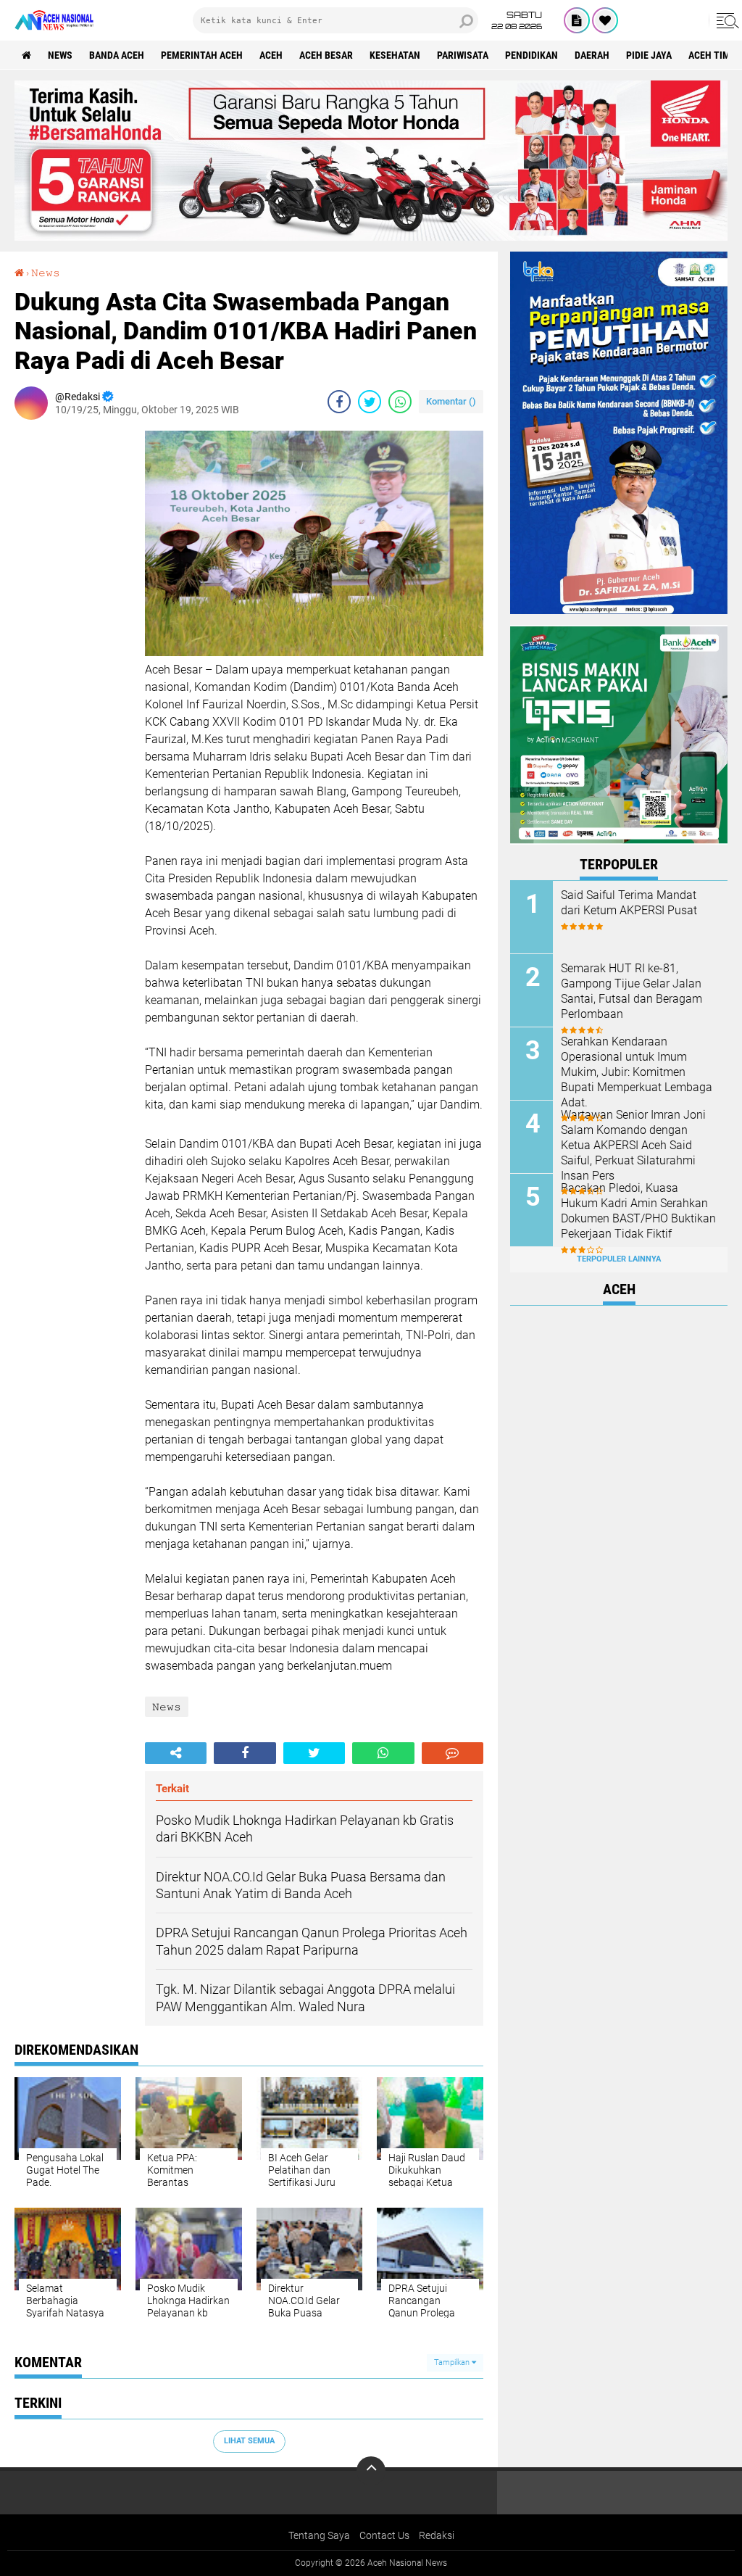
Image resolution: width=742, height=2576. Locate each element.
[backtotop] (371, 2471)
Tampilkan (453, 2362)
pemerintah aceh (202, 55)
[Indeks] (577, 20)
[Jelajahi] (725, 20)
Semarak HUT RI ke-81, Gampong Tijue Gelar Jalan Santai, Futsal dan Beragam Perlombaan (631, 991)
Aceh (271, 55)
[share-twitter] (370, 402)
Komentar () (451, 401)
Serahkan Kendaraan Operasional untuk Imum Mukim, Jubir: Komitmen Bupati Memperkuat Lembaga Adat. (637, 1072)
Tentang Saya (319, 2535)
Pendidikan (532, 55)
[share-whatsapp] (400, 402)
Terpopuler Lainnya (619, 1259)
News (60, 55)
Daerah (592, 55)
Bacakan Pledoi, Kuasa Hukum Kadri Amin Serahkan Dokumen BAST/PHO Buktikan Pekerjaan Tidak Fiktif (638, 1210)
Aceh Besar (326, 55)
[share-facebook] (339, 402)
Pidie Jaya (649, 55)
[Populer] (605, 20)
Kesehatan (395, 55)
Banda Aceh (117, 55)
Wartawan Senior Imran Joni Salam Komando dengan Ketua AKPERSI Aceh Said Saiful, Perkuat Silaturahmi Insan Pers (633, 1145)
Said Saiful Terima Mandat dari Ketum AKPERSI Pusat (629, 903)
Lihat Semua (249, 2441)
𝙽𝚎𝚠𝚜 (46, 273)
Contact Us (384, 2535)
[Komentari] (453, 1753)
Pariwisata (463, 55)
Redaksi (437, 2535)
